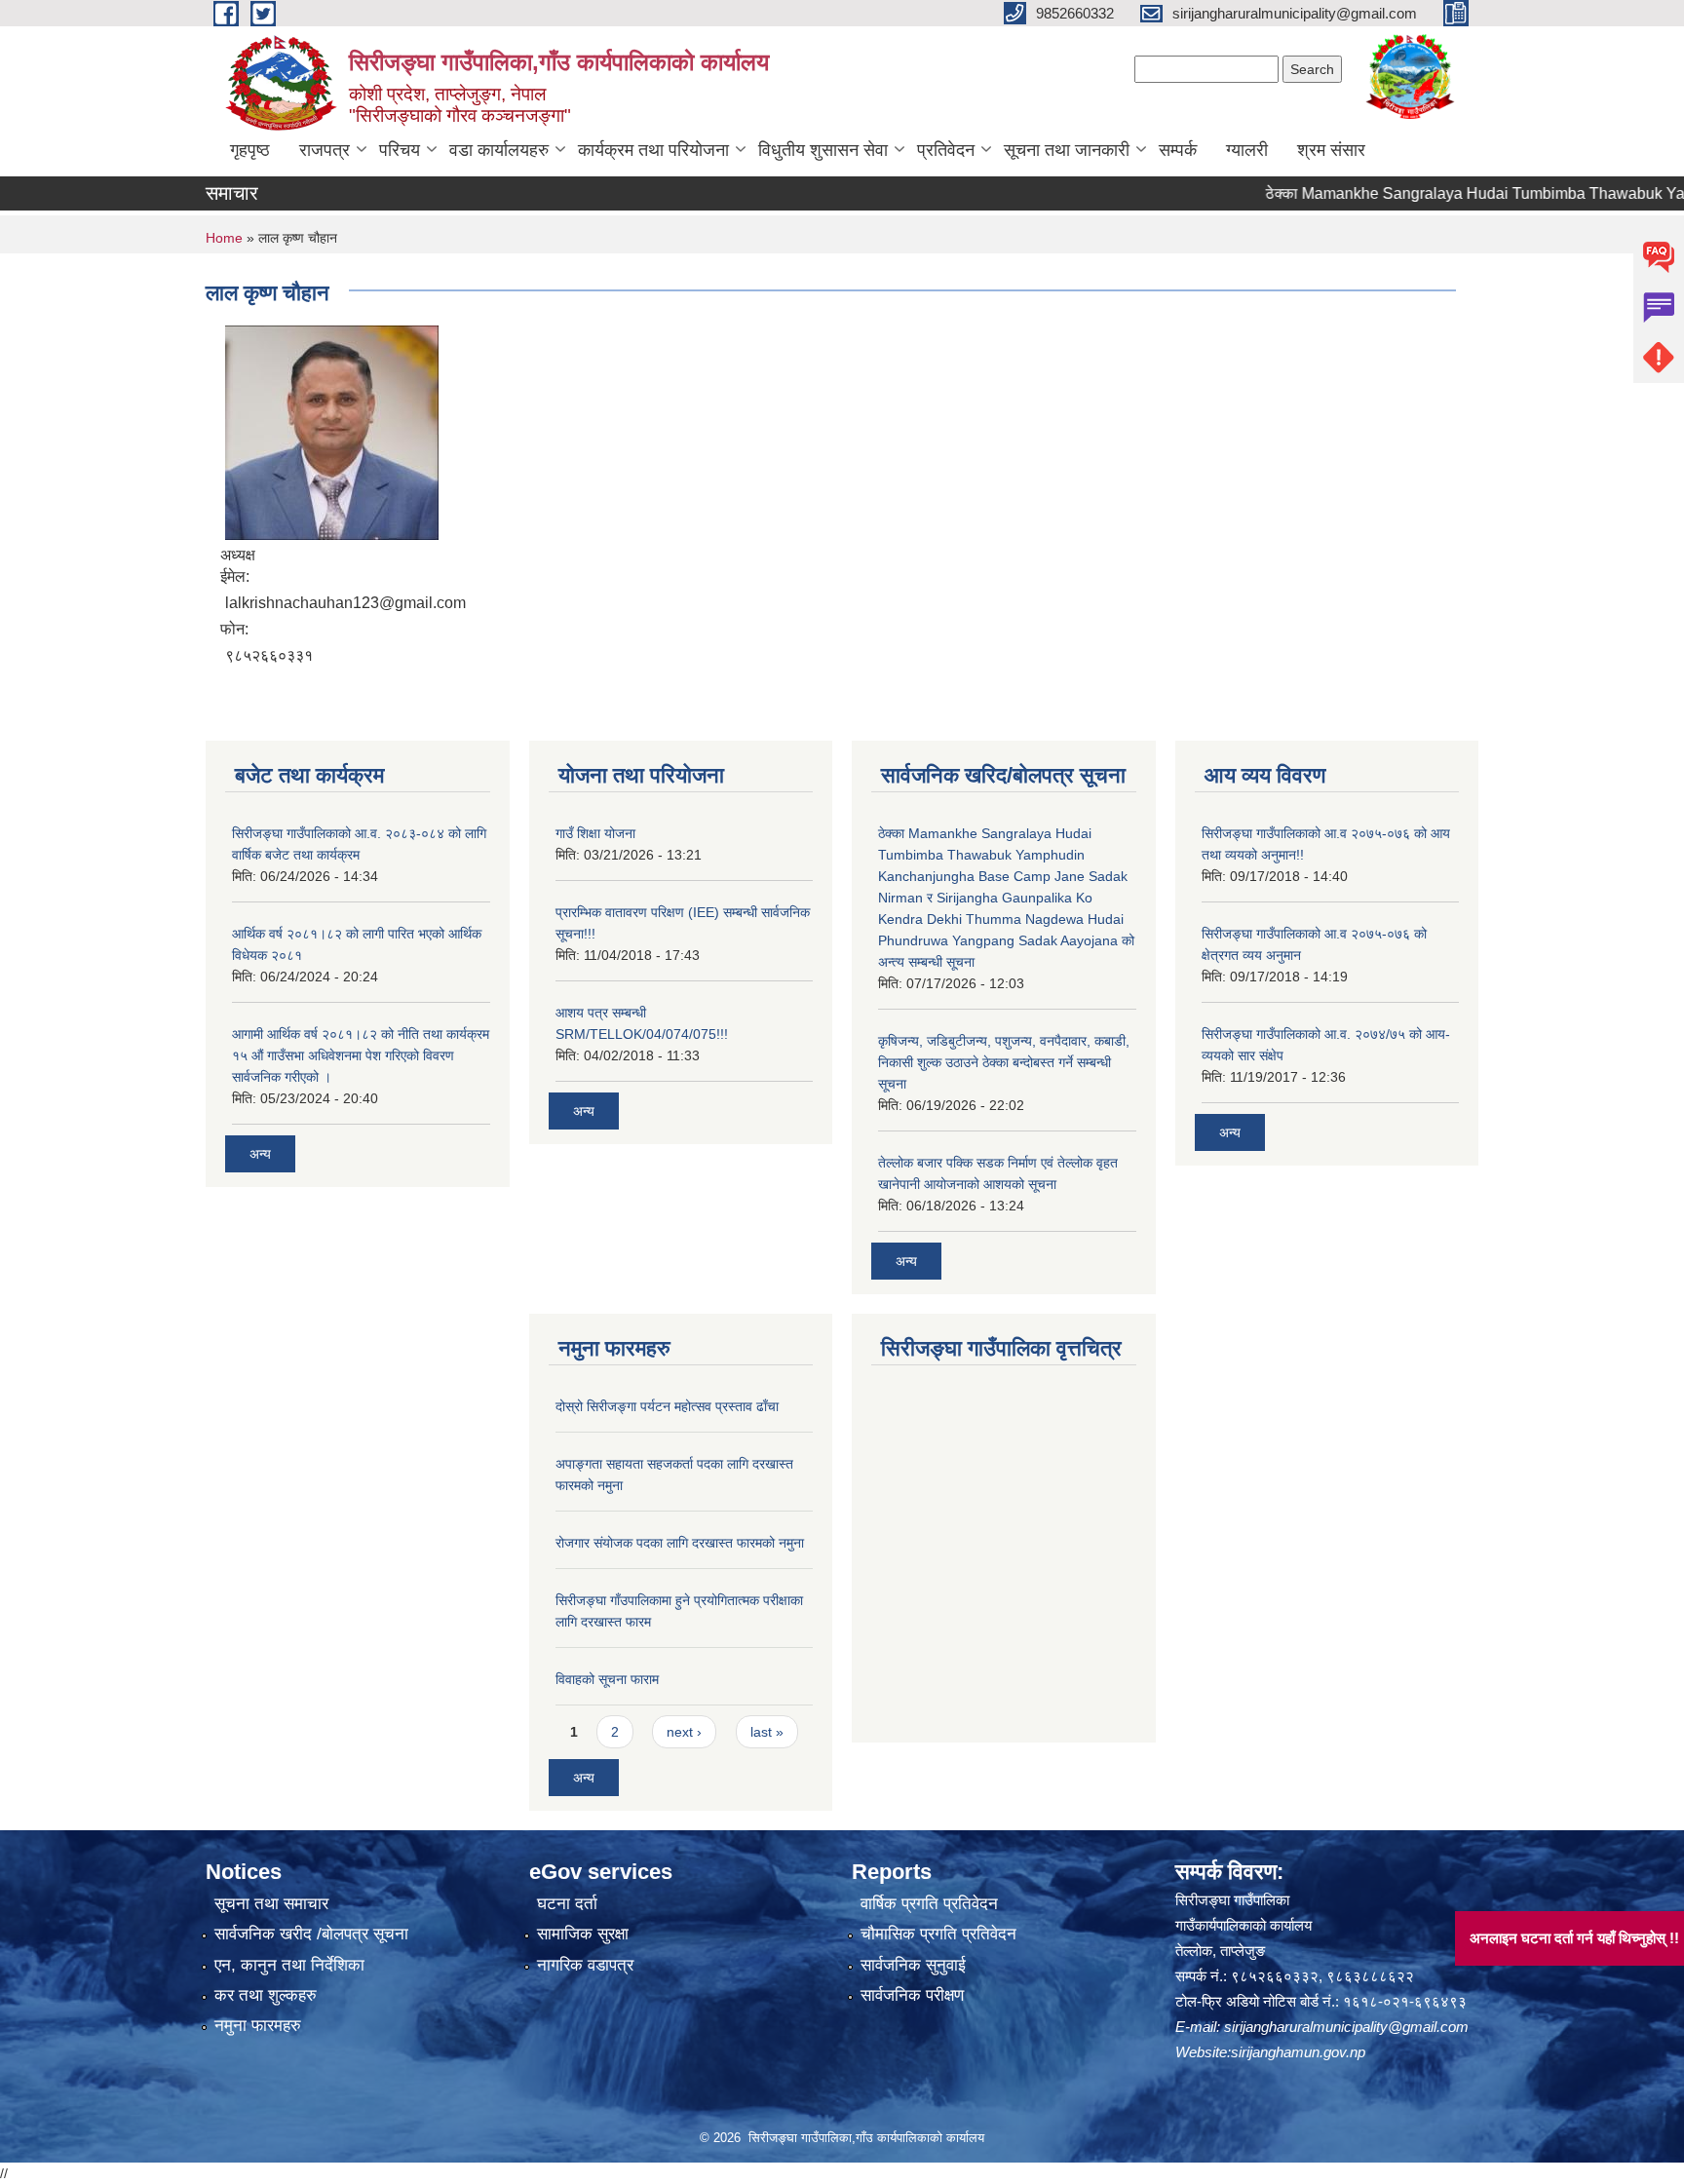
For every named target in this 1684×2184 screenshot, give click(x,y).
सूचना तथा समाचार (271, 1904)
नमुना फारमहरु (258, 2026)
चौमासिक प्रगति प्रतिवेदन (938, 1934)
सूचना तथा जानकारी (1067, 150)
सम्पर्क (1178, 150)
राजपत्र (325, 150)
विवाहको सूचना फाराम (607, 1679)
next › (684, 1732)
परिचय (400, 150)
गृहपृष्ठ (250, 150)
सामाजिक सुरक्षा (583, 1934)
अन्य (260, 1154)
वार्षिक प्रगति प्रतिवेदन (929, 1904)
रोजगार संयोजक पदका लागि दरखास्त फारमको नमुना (680, 1543)
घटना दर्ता (567, 1904)
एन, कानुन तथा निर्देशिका (289, 1965)
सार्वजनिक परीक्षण (912, 1995)
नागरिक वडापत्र (585, 1965)
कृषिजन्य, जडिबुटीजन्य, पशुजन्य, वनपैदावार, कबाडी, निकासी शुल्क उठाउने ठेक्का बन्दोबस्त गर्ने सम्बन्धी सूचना (1004, 1062)
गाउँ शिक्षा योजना (595, 833)
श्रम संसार (1331, 150)
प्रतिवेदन (946, 150)
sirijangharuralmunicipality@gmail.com (1346, 2027)
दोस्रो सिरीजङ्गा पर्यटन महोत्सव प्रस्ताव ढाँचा (667, 1406)
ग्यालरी (1247, 150)
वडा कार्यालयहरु (499, 150)
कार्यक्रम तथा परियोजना (653, 150)
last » (767, 1732)
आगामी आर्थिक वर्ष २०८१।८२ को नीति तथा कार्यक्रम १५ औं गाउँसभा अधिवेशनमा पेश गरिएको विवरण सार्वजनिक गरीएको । (361, 1055)
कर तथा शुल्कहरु (266, 1995)
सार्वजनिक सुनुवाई (913, 1965)
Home (224, 238)
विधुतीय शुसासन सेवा (823, 150)
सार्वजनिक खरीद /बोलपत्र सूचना (311, 1934)
